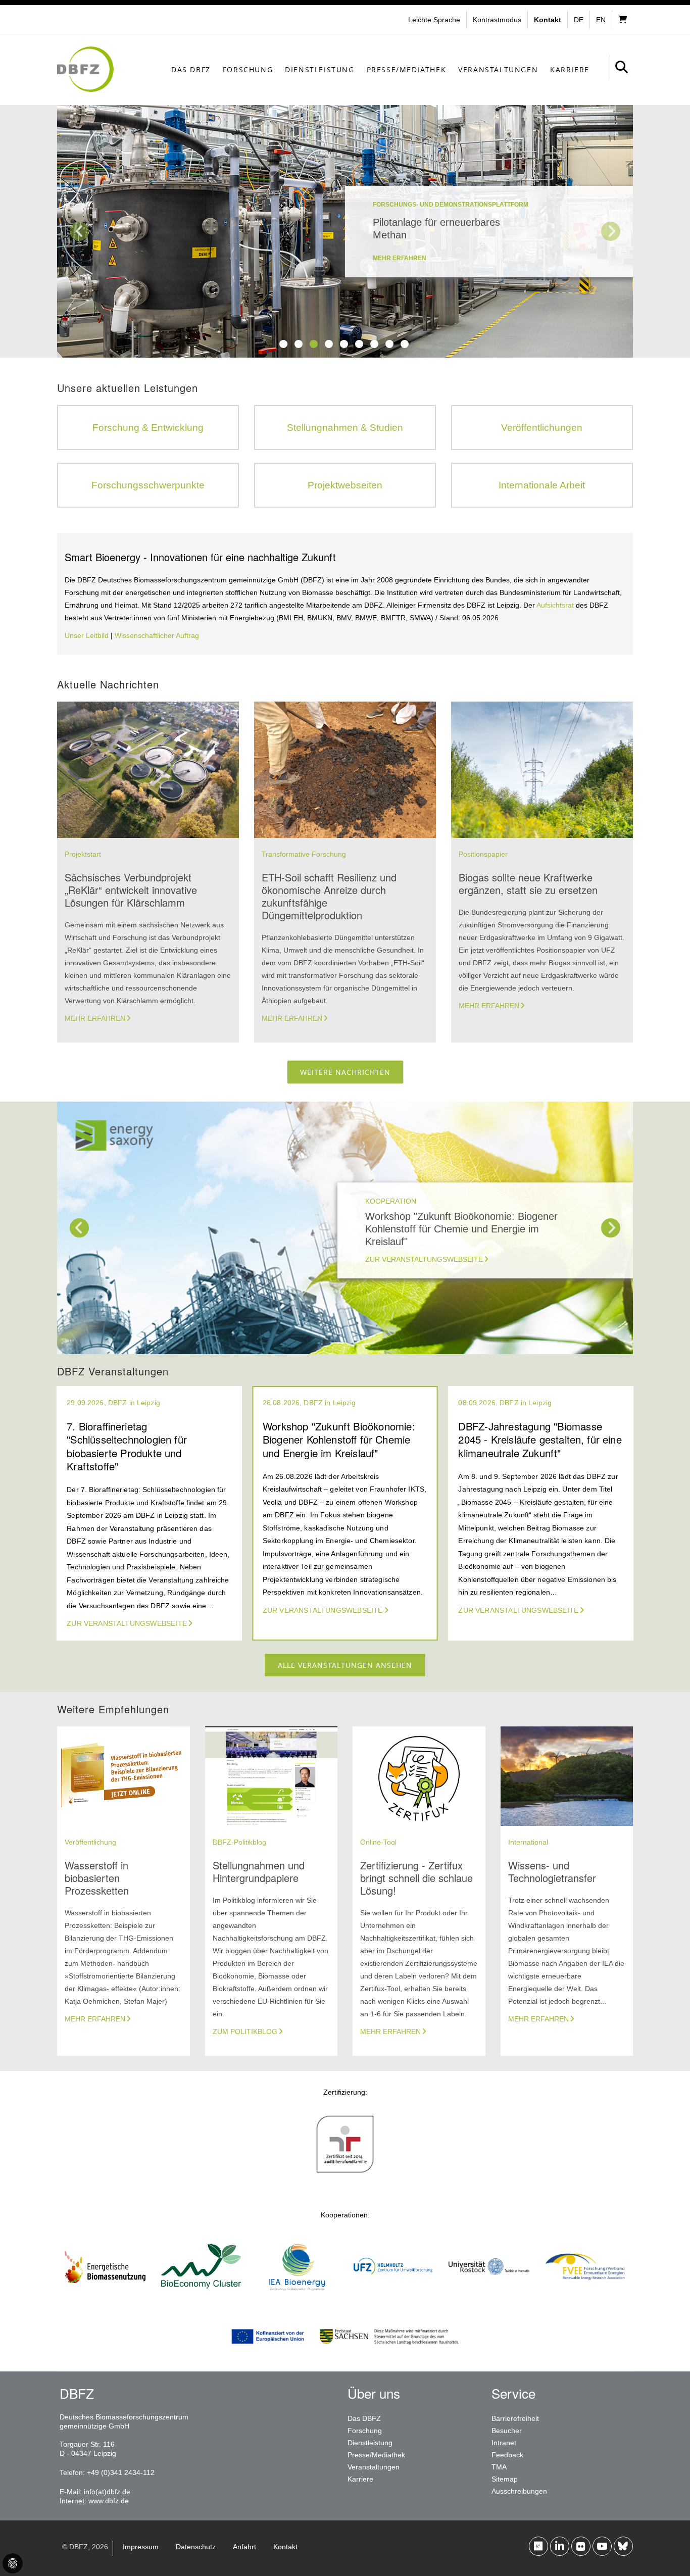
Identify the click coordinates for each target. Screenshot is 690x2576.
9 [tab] (405, 344)
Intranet (504, 2443)
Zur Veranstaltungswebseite (424, 1259)
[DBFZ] (85, 69)
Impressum (141, 2547)
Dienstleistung (319, 69)
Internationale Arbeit (542, 485)
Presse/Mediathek (407, 69)
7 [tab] (374, 344)
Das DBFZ (191, 69)
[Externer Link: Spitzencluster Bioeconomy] (201, 2295)
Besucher (507, 2431)
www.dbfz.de (109, 2501)
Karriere (570, 69)
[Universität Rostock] (489, 2295)
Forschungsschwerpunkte (148, 485)
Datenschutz (196, 2547)
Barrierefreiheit (515, 2418)
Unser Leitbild (87, 635)
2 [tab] (299, 344)
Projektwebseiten (345, 485)
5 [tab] (344, 344)
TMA (499, 2467)
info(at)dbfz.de (107, 2492)
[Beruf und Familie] (345, 2172)
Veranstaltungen (498, 69)
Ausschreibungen (519, 2491)
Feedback (507, 2455)
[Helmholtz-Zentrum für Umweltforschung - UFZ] (393, 2295)
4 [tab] (329, 344)
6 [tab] (359, 344)
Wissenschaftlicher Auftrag (157, 635)
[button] (498, 20)
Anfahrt (244, 2547)
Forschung (248, 69)
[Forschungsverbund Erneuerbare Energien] (585, 2295)
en (601, 20)
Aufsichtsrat (556, 605)
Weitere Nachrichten (345, 1072)
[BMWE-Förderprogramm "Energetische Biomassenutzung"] (105, 2295)
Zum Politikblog (245, 2032)
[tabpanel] (345, 231)
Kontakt (285, 2547)
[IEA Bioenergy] (297, 2295)
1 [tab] (283, 344)
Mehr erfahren (95, 1018)
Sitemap (505, 2479)
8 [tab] (389, 344)
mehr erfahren (400, 258)
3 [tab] (314, 344)
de (579, 20)
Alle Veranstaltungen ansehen (345, 1665)
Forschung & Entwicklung (148, 428)
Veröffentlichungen (542, 428)
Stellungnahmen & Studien (345, 428)
